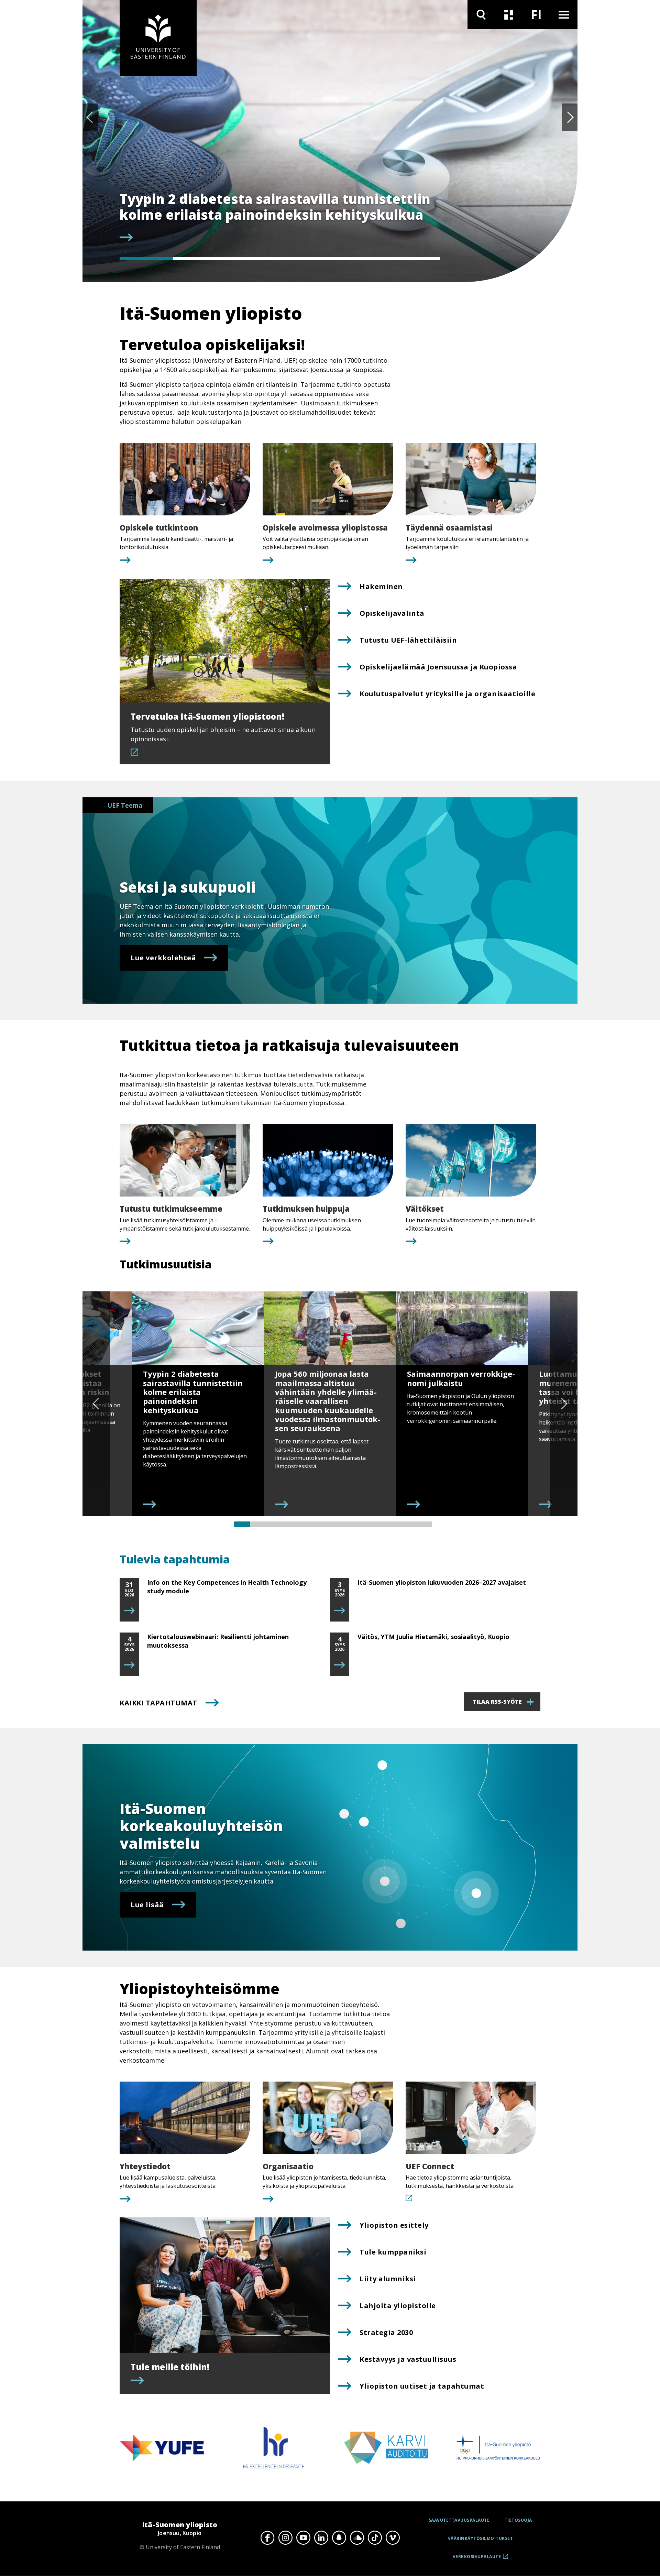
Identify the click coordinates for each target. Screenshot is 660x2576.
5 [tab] (360, 259)
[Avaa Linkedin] (321, 2537)
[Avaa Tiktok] (375, 2537)
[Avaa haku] (481, 15)
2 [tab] (200, 259)
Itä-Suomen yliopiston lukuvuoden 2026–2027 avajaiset (442, 1582)
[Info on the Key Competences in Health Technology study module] (129, 1611)
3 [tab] (253, 259)
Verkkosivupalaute (477, 2559)
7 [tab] (341, 1524)
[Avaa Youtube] (303, 2537)
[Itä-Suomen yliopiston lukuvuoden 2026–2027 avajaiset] (340, 1611)
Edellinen (90, 117)
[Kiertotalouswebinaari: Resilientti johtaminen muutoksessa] (129, 1665)
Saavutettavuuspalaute (459, 2520)
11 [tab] (407, 1524)
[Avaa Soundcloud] (357, 2537)
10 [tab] (390, 1524)
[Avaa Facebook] (267, 2537)
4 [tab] (306, 259)
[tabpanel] (280, 217)
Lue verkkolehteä (163, 958)
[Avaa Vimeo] (393, 2537)
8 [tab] (357, 1524)
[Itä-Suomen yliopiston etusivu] (158, 38)
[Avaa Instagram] (285, 2537)
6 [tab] (413, 259)
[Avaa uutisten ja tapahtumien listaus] (509, 15)
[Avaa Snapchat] (339, 2537)
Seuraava (570, 117)
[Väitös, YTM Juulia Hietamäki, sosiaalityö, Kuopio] (340, 1665)
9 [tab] (374, 1524)
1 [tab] (146, 259)
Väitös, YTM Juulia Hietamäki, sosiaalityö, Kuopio (433, 1637)
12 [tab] (423, 1524)
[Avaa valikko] (564, 15)
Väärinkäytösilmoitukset (481, 2538)
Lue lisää (147, 1905)
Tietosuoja (518, 2520)
